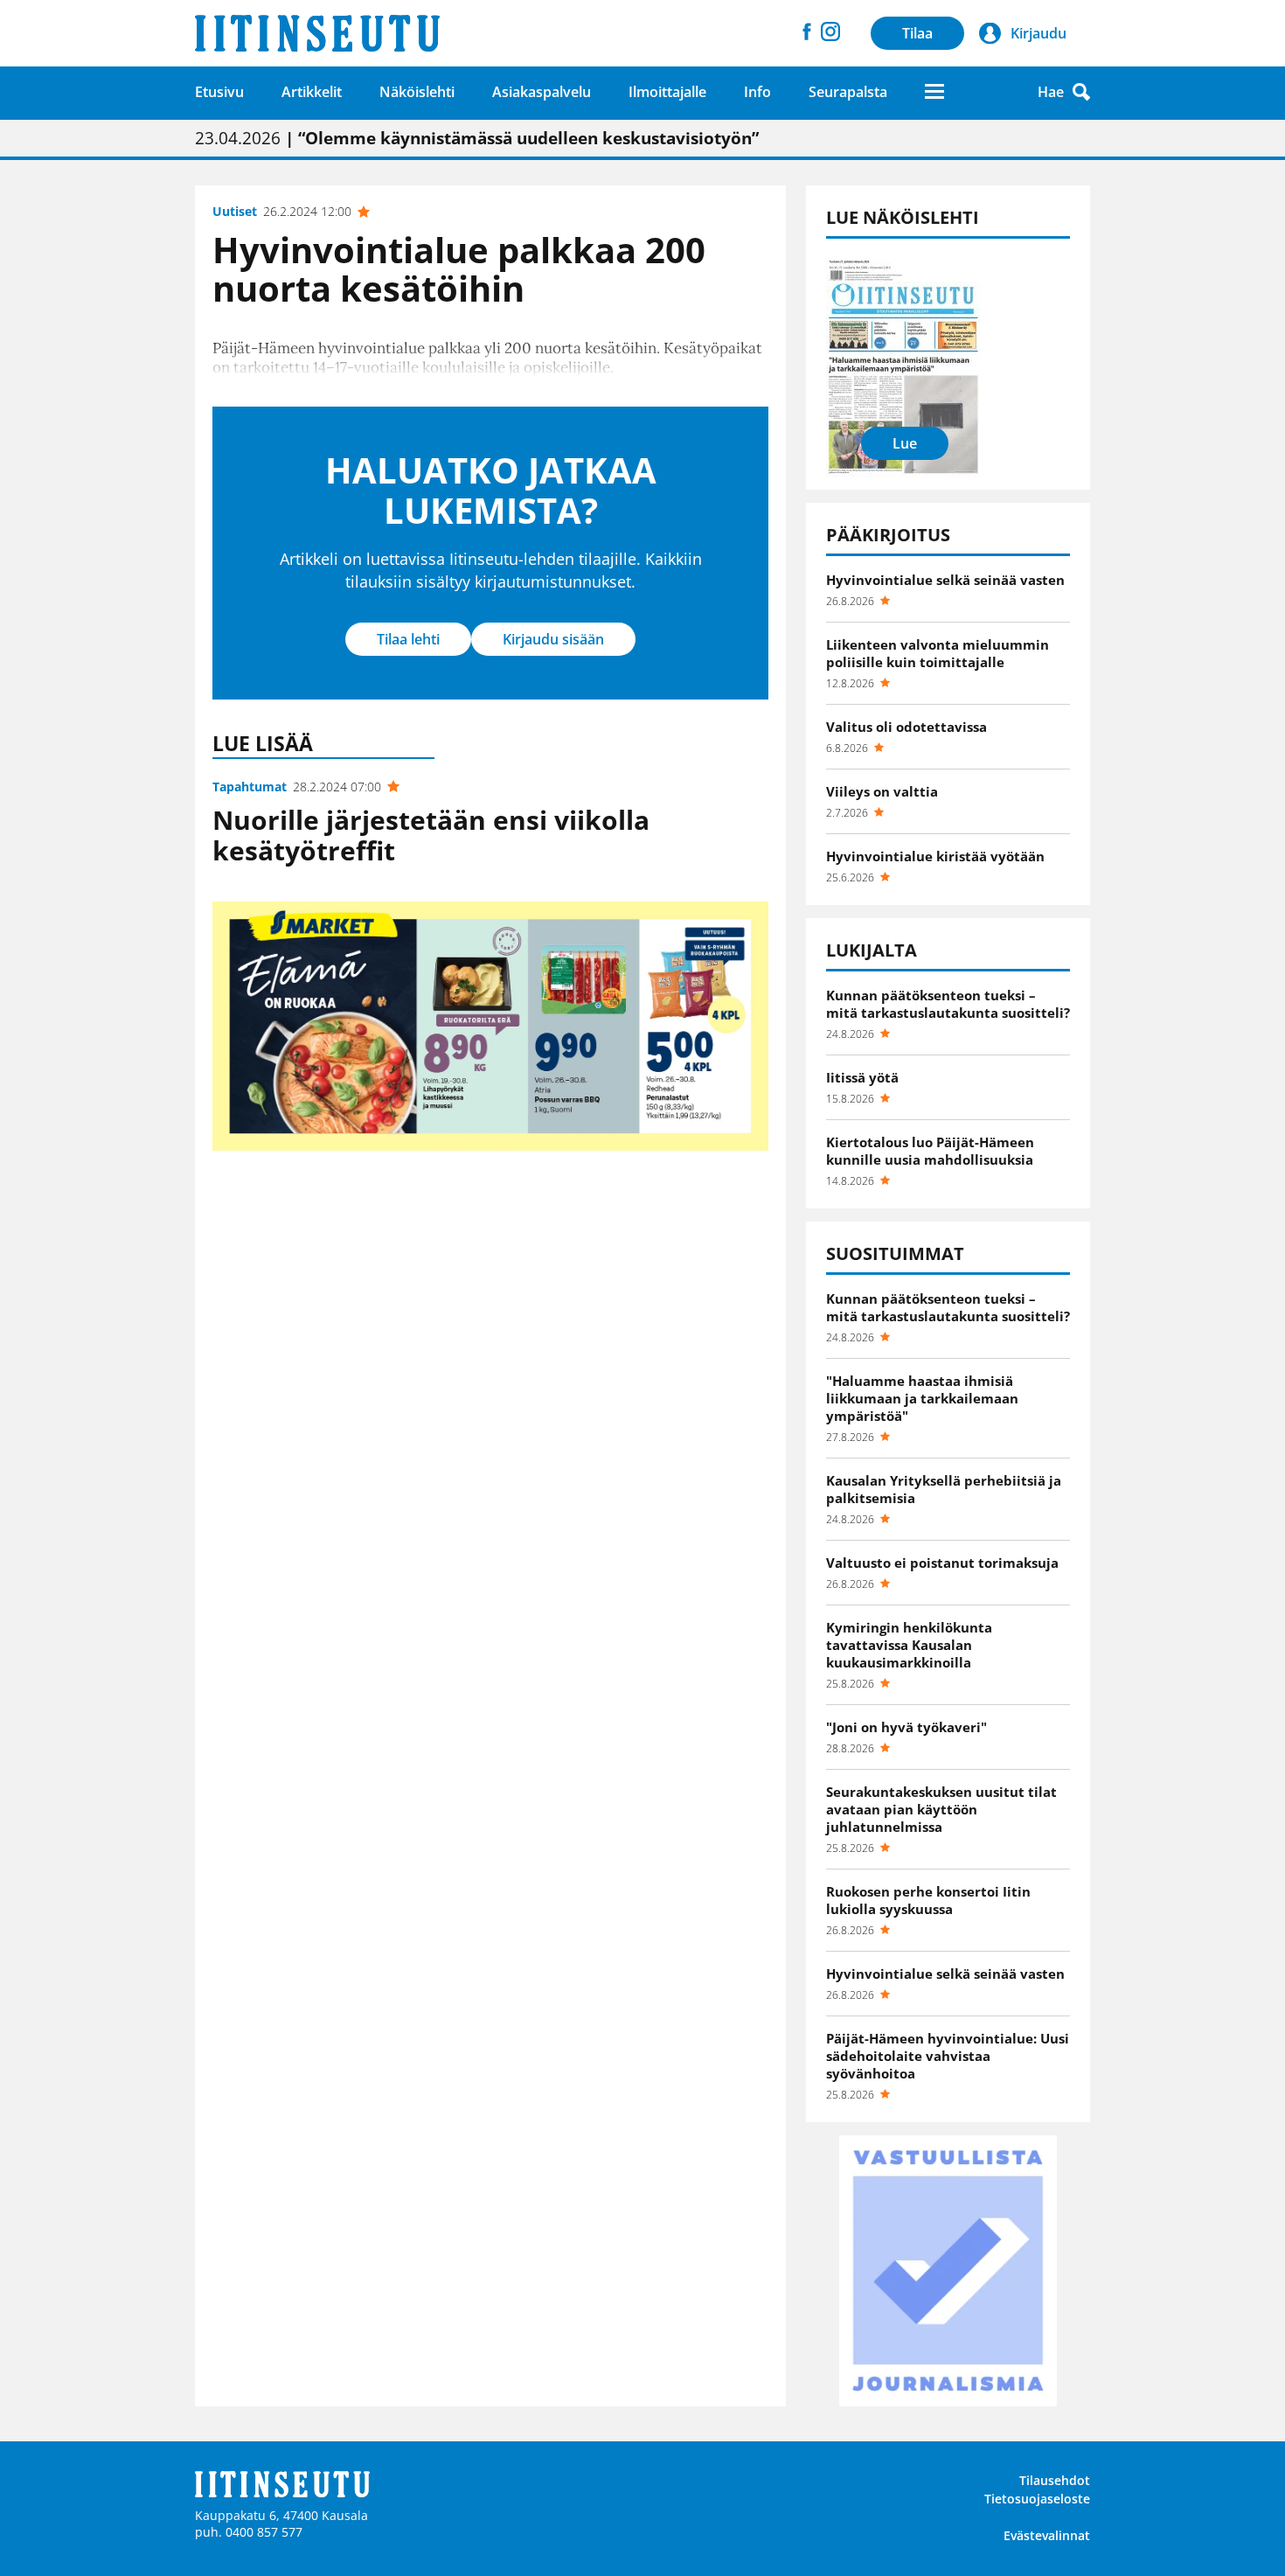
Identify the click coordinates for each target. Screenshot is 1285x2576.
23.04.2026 (477, 138)
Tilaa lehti (408, 639)
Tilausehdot (1055, 2480)
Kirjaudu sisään (553, 639)
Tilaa (917, 33)
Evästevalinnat (1047, 2535)
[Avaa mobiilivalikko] (934, 91)
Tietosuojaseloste (1037, 2499)
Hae (1051, 92)
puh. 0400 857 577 (249, 2532)
